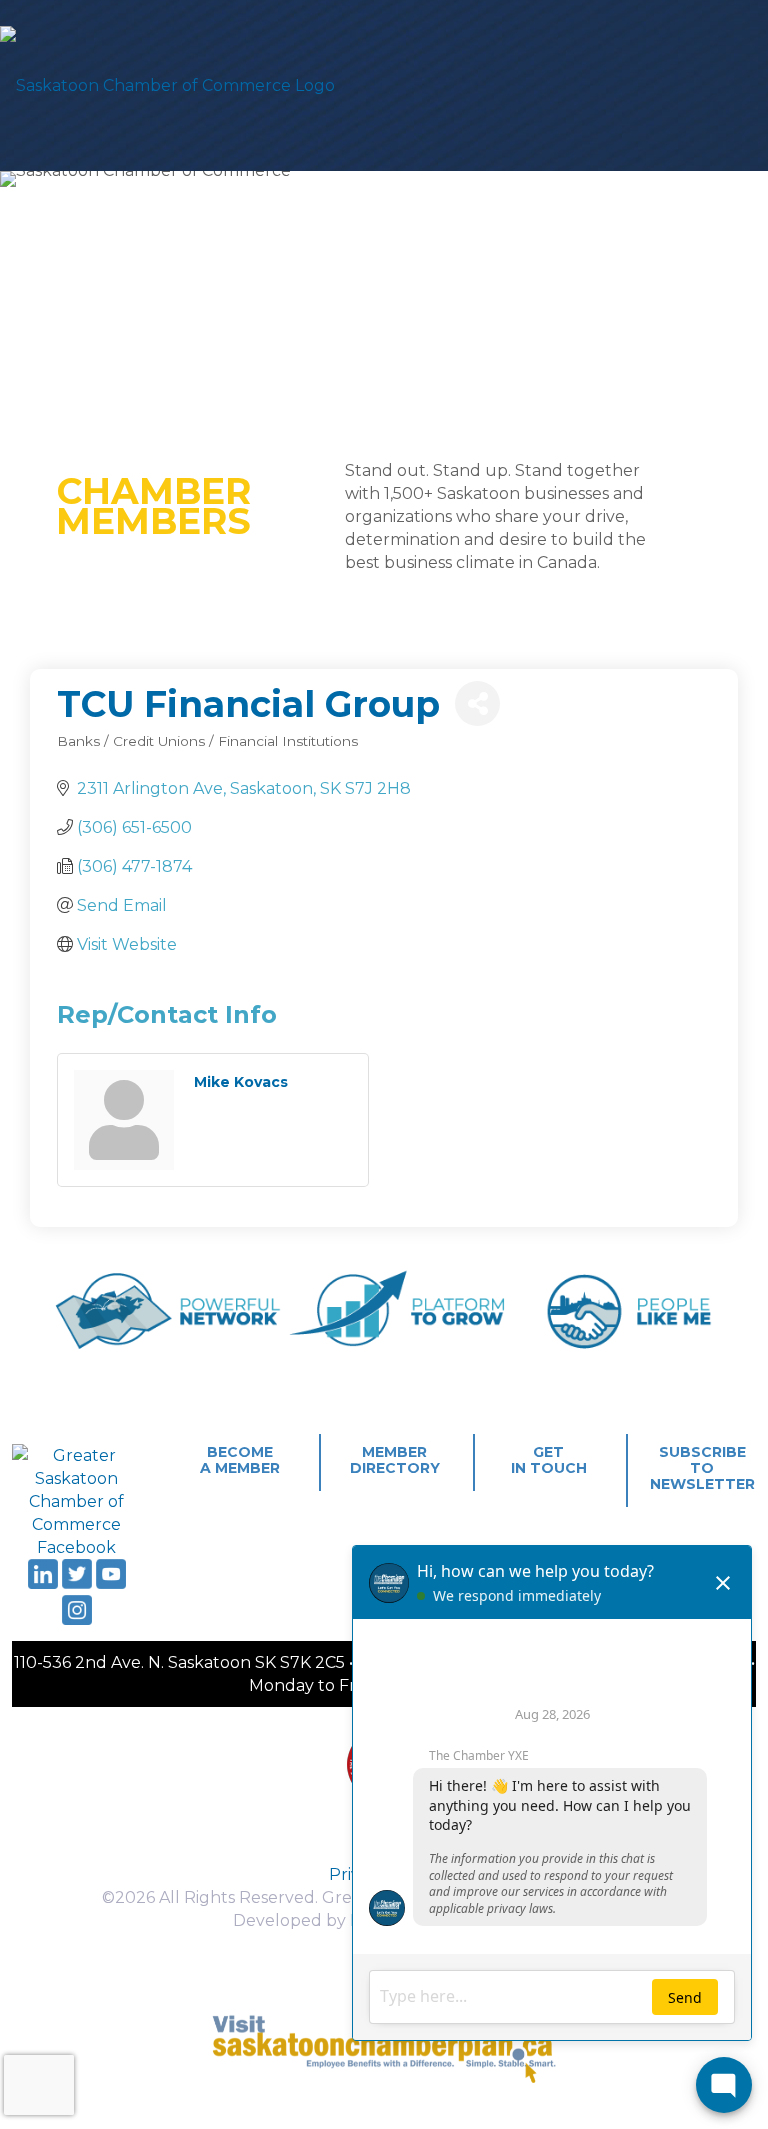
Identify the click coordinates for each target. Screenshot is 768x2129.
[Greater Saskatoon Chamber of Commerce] (167, 85)
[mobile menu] (736, 85)
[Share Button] (477, 703)
